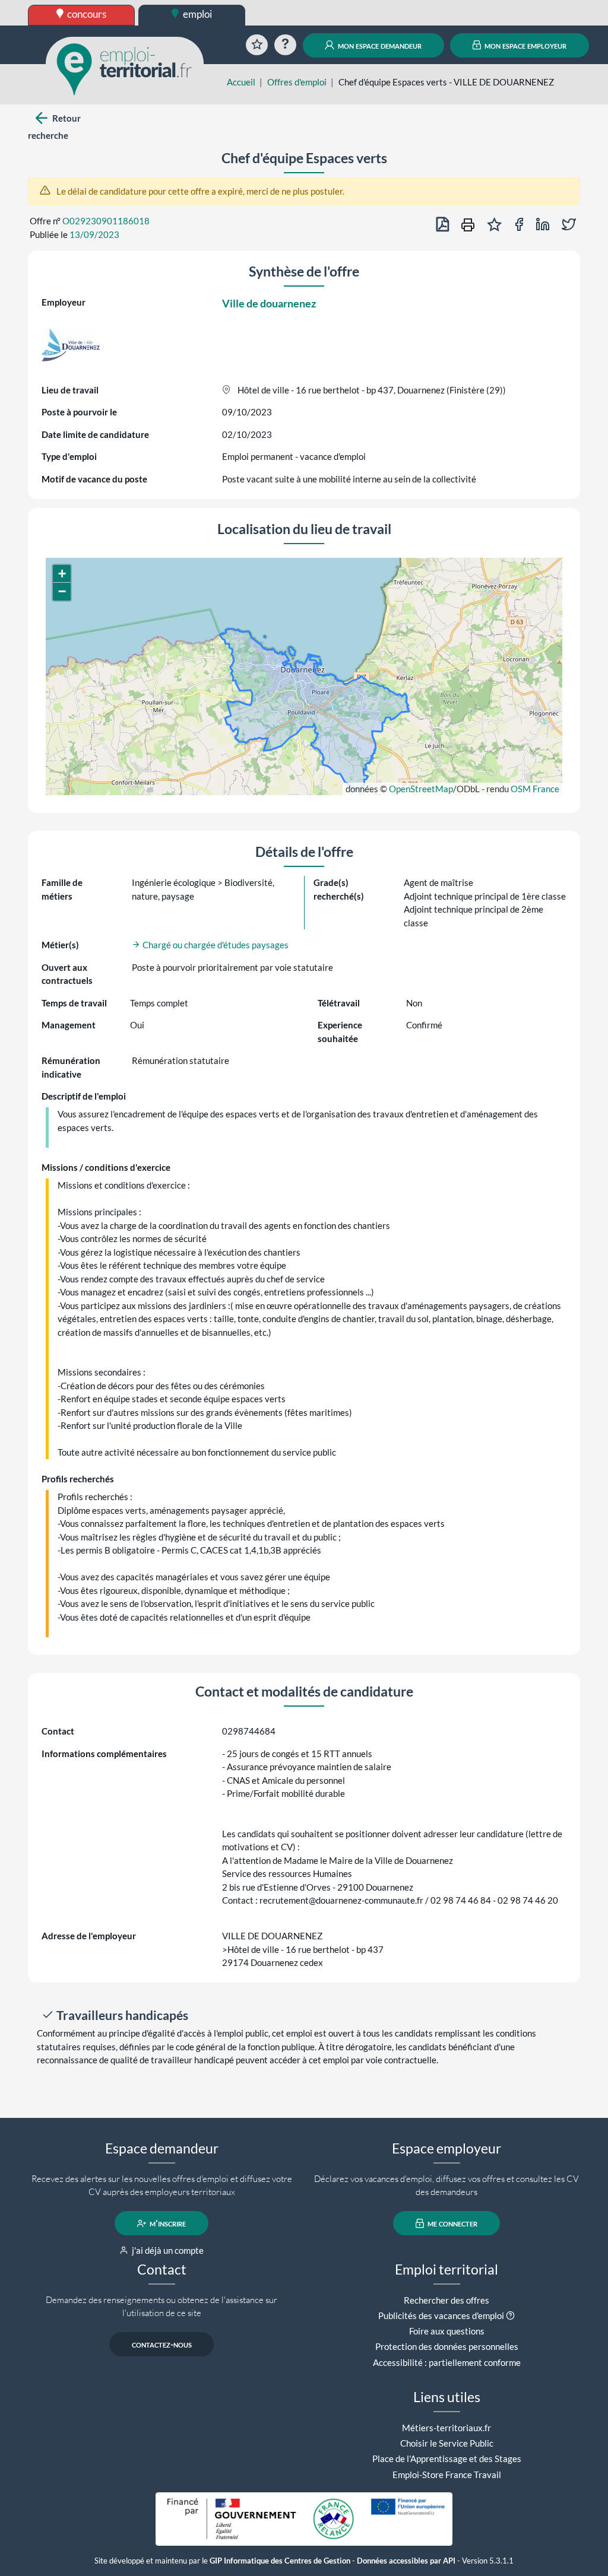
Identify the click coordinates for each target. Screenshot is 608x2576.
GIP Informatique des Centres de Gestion (280, 2561)
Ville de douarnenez (269, 303)
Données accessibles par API (406, 2561)
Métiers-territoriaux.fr (446, 2428)
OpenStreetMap (421, 789)
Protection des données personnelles (447, 2346)
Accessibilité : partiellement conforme (447, 2362)
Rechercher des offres (446, 2300)
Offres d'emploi (297, 82)
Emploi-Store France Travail (447, 2475)
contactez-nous (162, 2345)
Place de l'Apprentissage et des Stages (447, 2459)
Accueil (241, 82)
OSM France (535, 789)
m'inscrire (167, 2224)
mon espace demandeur (379, 45)
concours (86, 14)
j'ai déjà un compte (167, 2250)
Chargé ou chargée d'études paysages (215, 945)
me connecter (452, 2224)
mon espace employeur (525, 45)
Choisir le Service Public (447, 2443)
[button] (62, 574)
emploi (197, 14)
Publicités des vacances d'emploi (441, 2315)
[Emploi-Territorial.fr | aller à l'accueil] (125, 68)
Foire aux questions (447, 2331)
